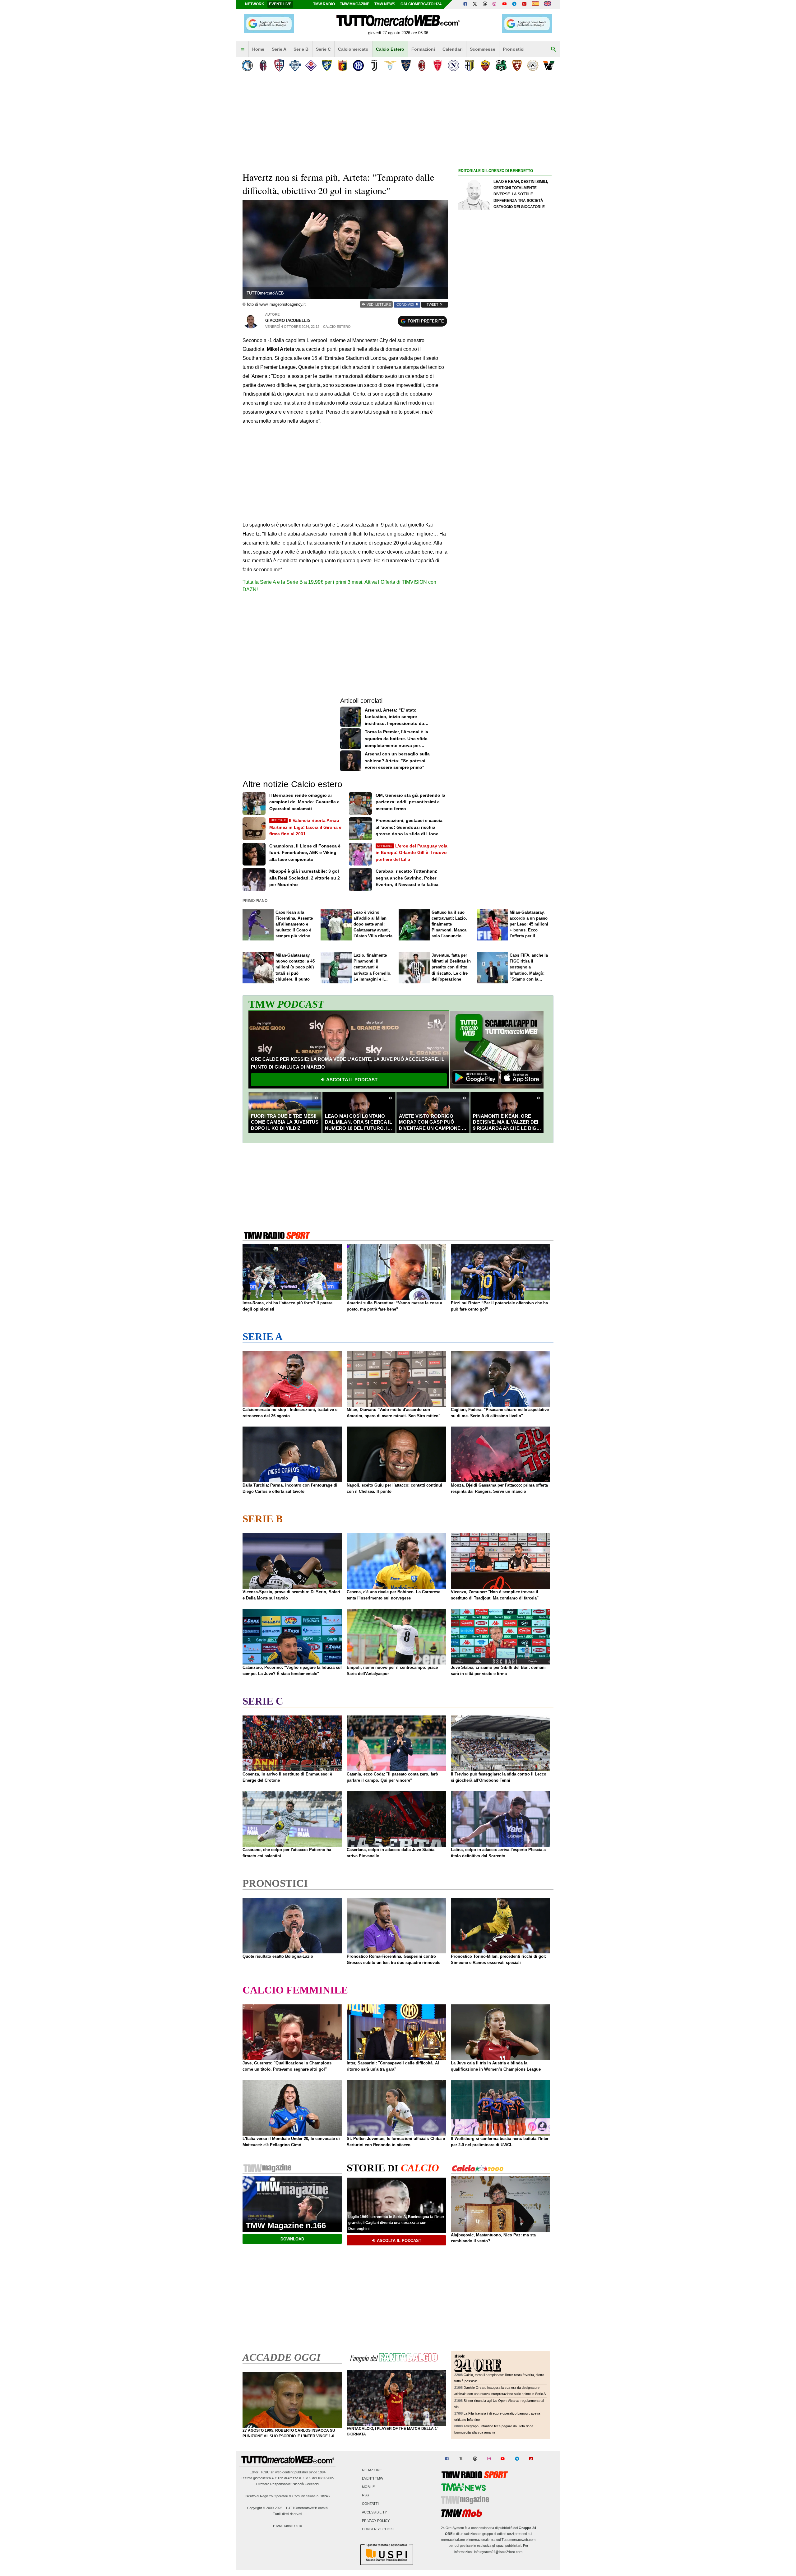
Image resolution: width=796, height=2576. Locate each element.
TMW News (385, 4)
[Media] (524, 4)
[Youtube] (504, 4)
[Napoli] (454, 65)
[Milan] (422, 65)
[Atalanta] (247, 65)
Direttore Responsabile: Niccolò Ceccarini (288, 2484)
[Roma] (485, 65)
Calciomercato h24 (421, 4)
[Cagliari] (279, 65)
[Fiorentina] (311, 65)
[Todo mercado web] (535, 4)
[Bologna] (263, 65)
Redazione (372, 2470)
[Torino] (517, 65)
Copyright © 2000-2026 (265, 2508)
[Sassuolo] (501, 65)
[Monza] (438, 65)
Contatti (370, 2504)
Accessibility (374, 2512)
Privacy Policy (376, 2521)
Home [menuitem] (258, 49)
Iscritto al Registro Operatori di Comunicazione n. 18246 (287, 2496)
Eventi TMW (373, 2478)
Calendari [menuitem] (453, 49)
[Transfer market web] (547, 4)
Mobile (368, 2487)
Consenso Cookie (379, 2529)
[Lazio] (390, 65)
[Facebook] (465, 4)
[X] (475, 4)
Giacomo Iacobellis (288, 320)
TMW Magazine (355, 4)
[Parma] (469, 65)
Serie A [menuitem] (279, 49)
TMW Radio (324, 4)
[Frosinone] (327, 65)
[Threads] (485, 4)
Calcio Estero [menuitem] (390, 49)
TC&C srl (267, 2472)
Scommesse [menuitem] (483, 49)
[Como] (295, 65)
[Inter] (358, 65)
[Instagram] (495, 4)
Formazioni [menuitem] (423, 49)
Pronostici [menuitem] (514, 49)
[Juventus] (374, 65)
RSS (365, 2495)
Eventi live (280, 4)
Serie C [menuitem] (323, 49)
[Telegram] (514, 4)
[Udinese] (533, 65)
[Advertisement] (505, 416)
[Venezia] (549, 65)
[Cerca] (553, 49)
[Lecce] (406, 65)
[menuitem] (243, 49)
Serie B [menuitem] (301, 49)
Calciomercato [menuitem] (353, 49)
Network (255, 4)
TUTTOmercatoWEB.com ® (307, 2508)
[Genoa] (342, 65)
